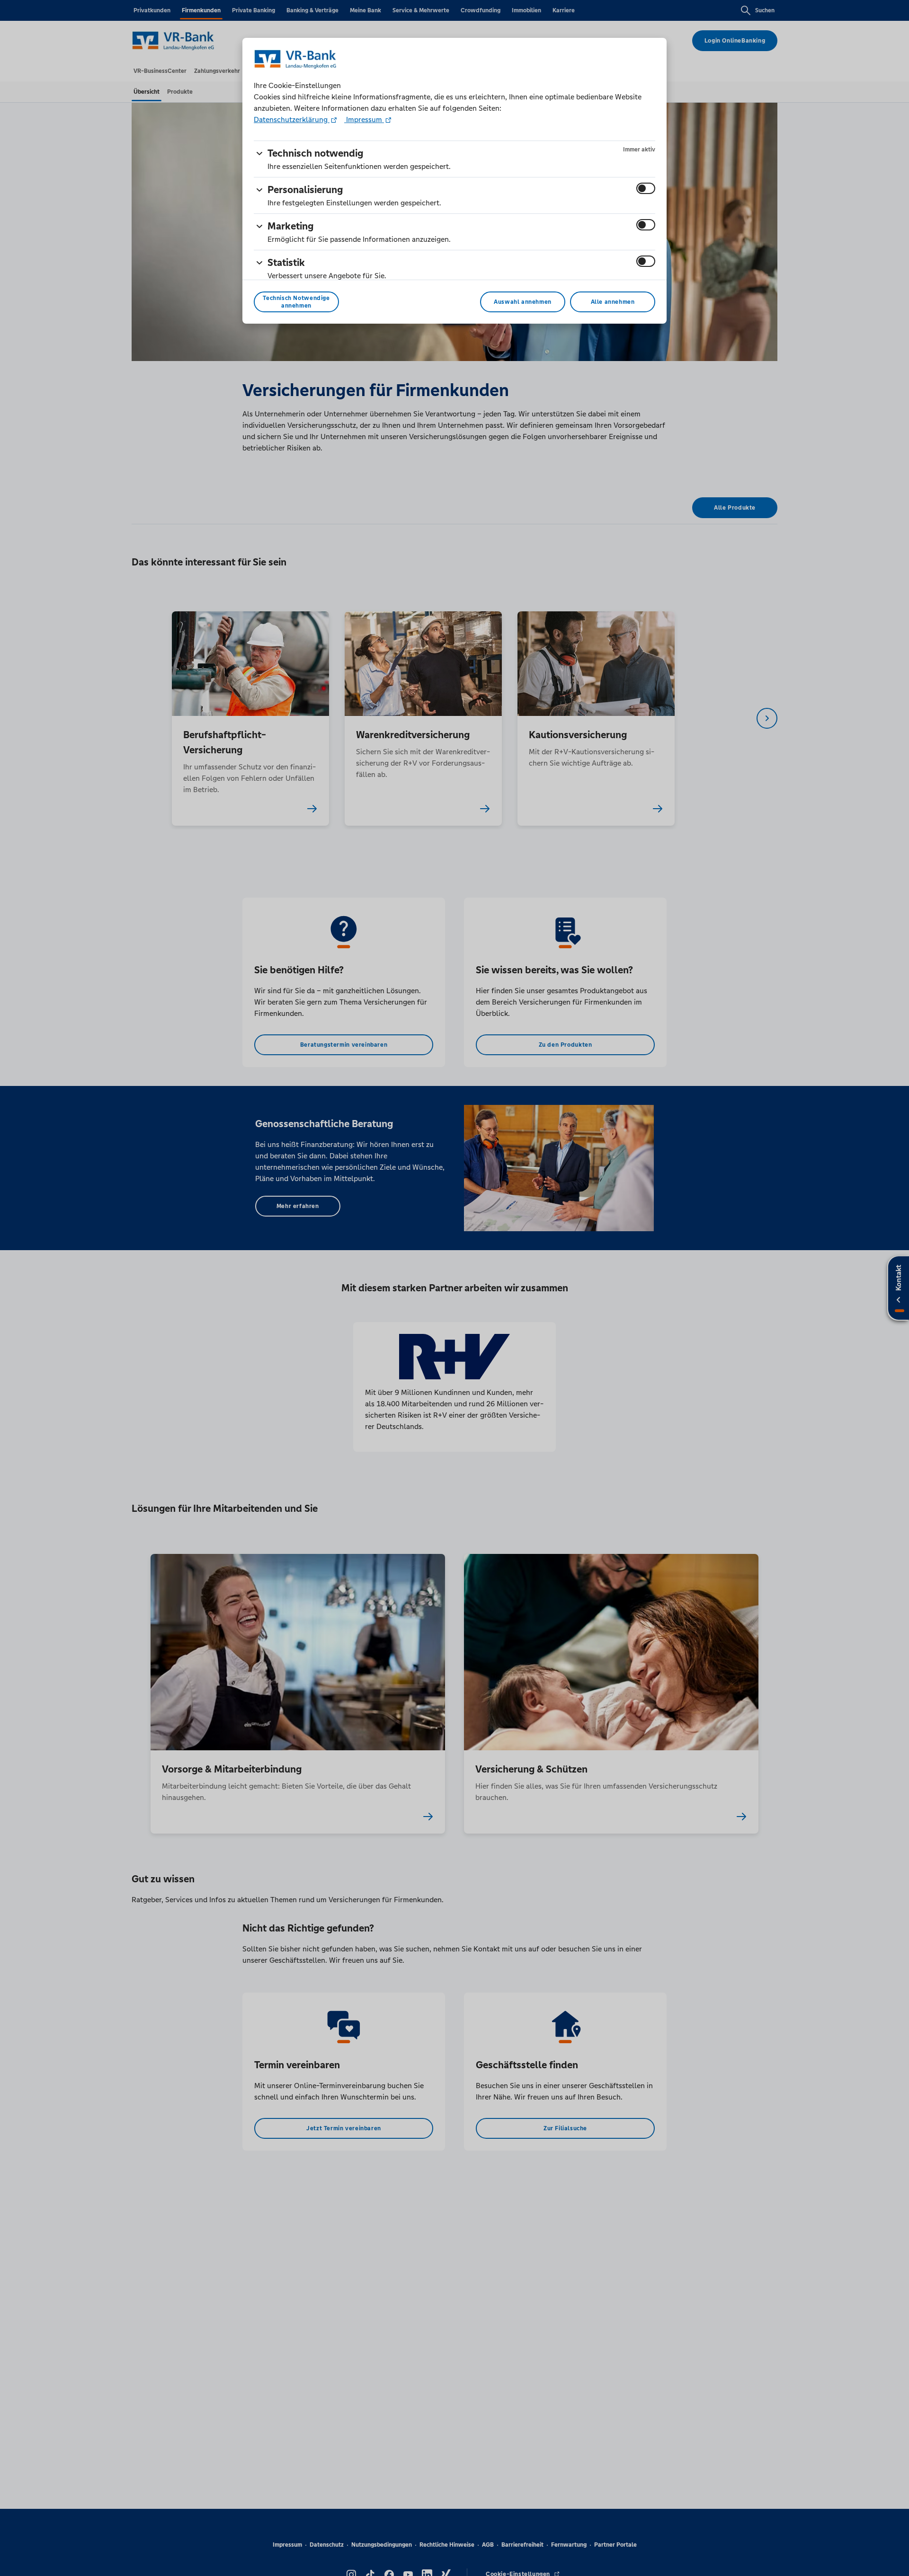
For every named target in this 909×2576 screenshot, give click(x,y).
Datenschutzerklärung (292, 119)
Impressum (364, 119)
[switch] (646, 188)
